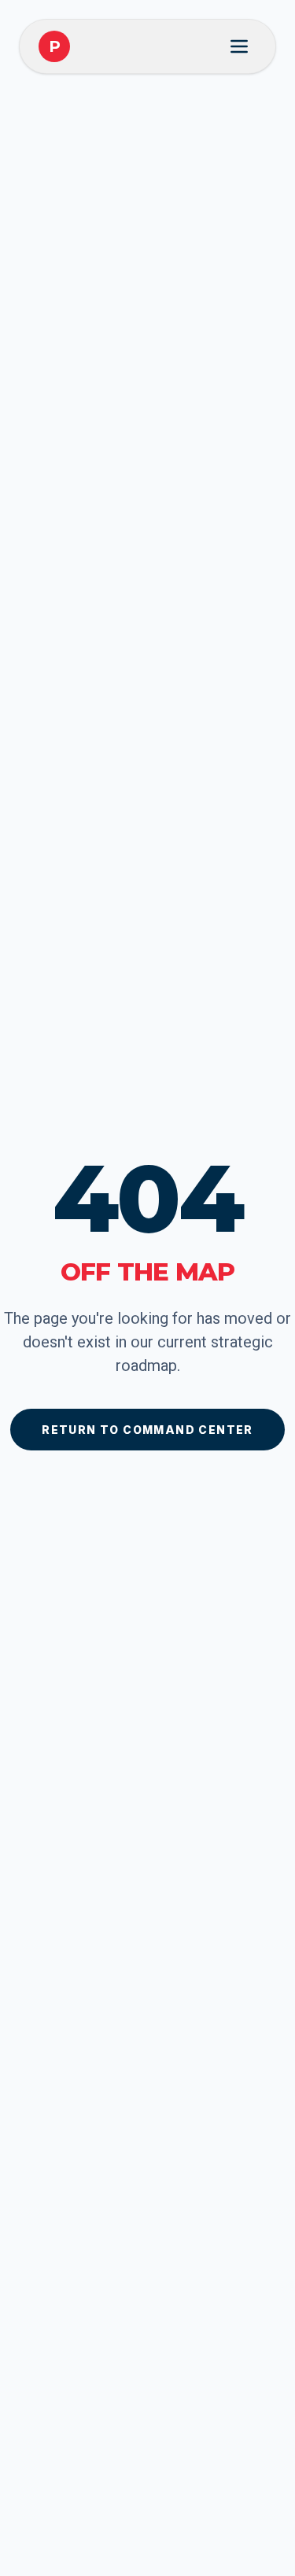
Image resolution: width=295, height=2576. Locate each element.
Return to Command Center (147, 1430)
